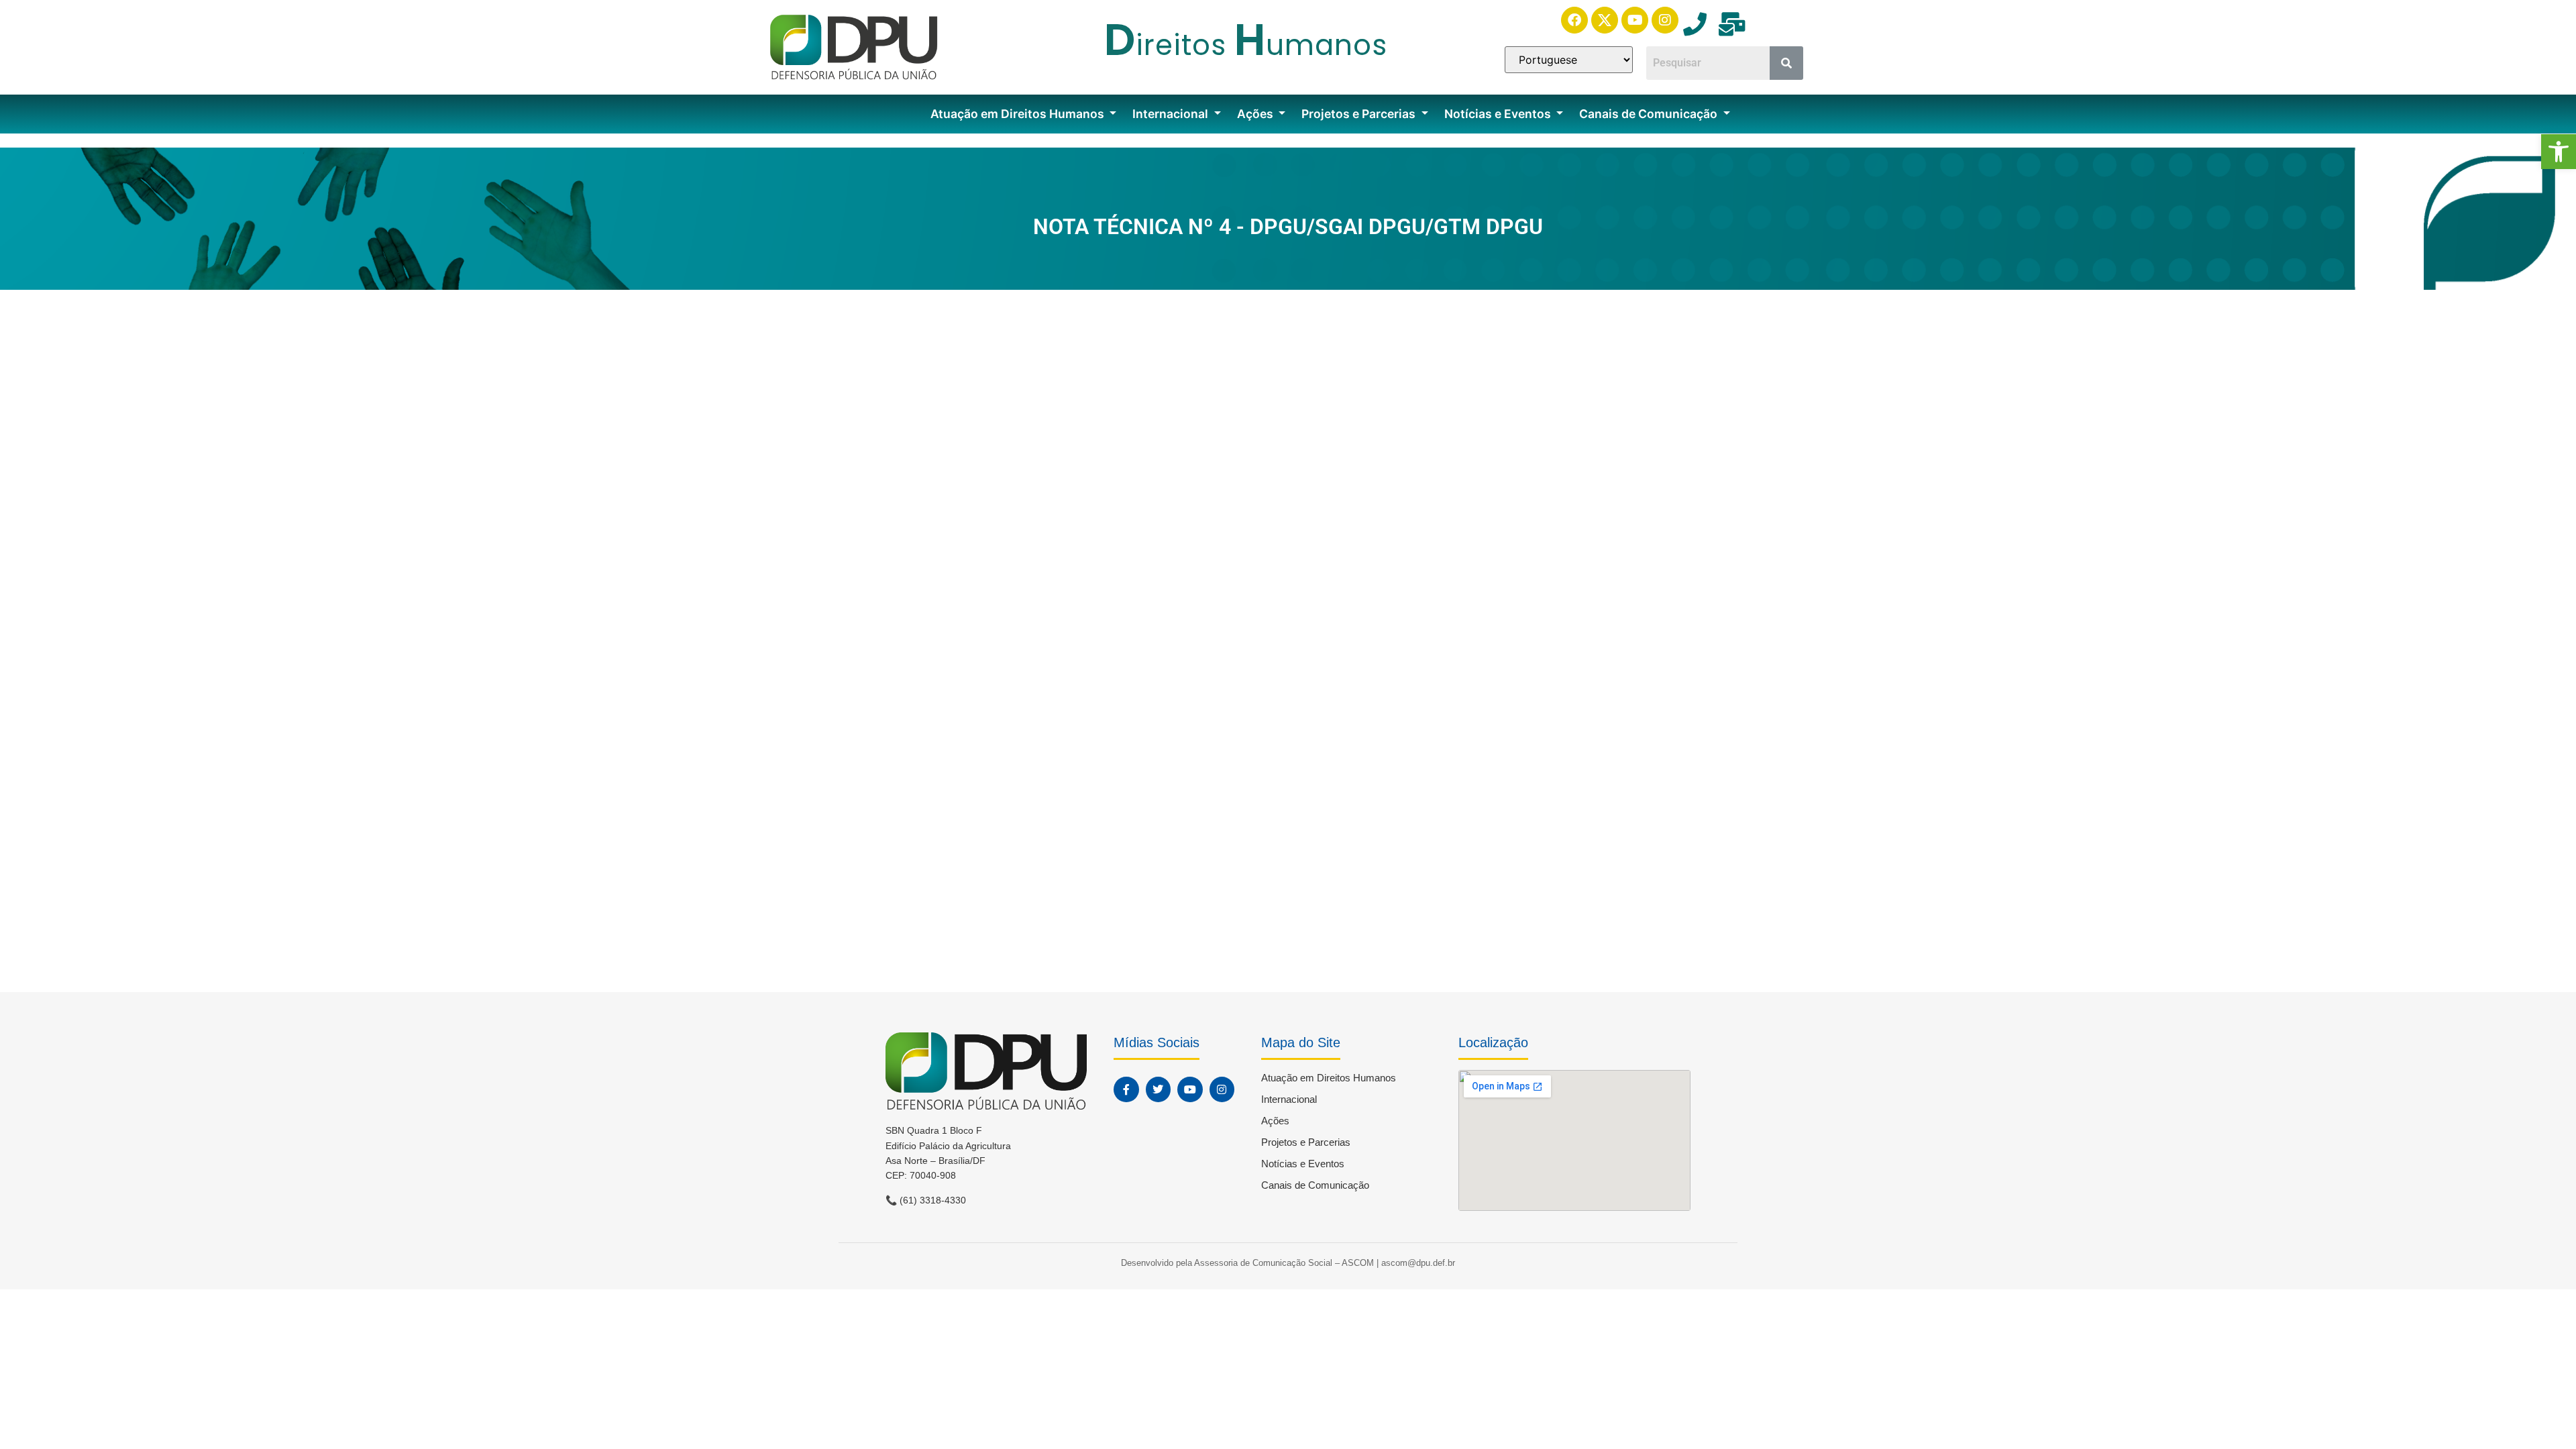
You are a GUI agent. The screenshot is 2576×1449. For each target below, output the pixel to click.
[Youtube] (1635, 20)
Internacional (1172, 114)
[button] (2559, 152)
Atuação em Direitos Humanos (1019, 114)
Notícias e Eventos (1499, 114)
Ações (1256, 114)
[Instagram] (1665, 20)
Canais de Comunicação (1650, 114)
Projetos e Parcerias (1360, 114)
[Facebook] (1574, 20)
